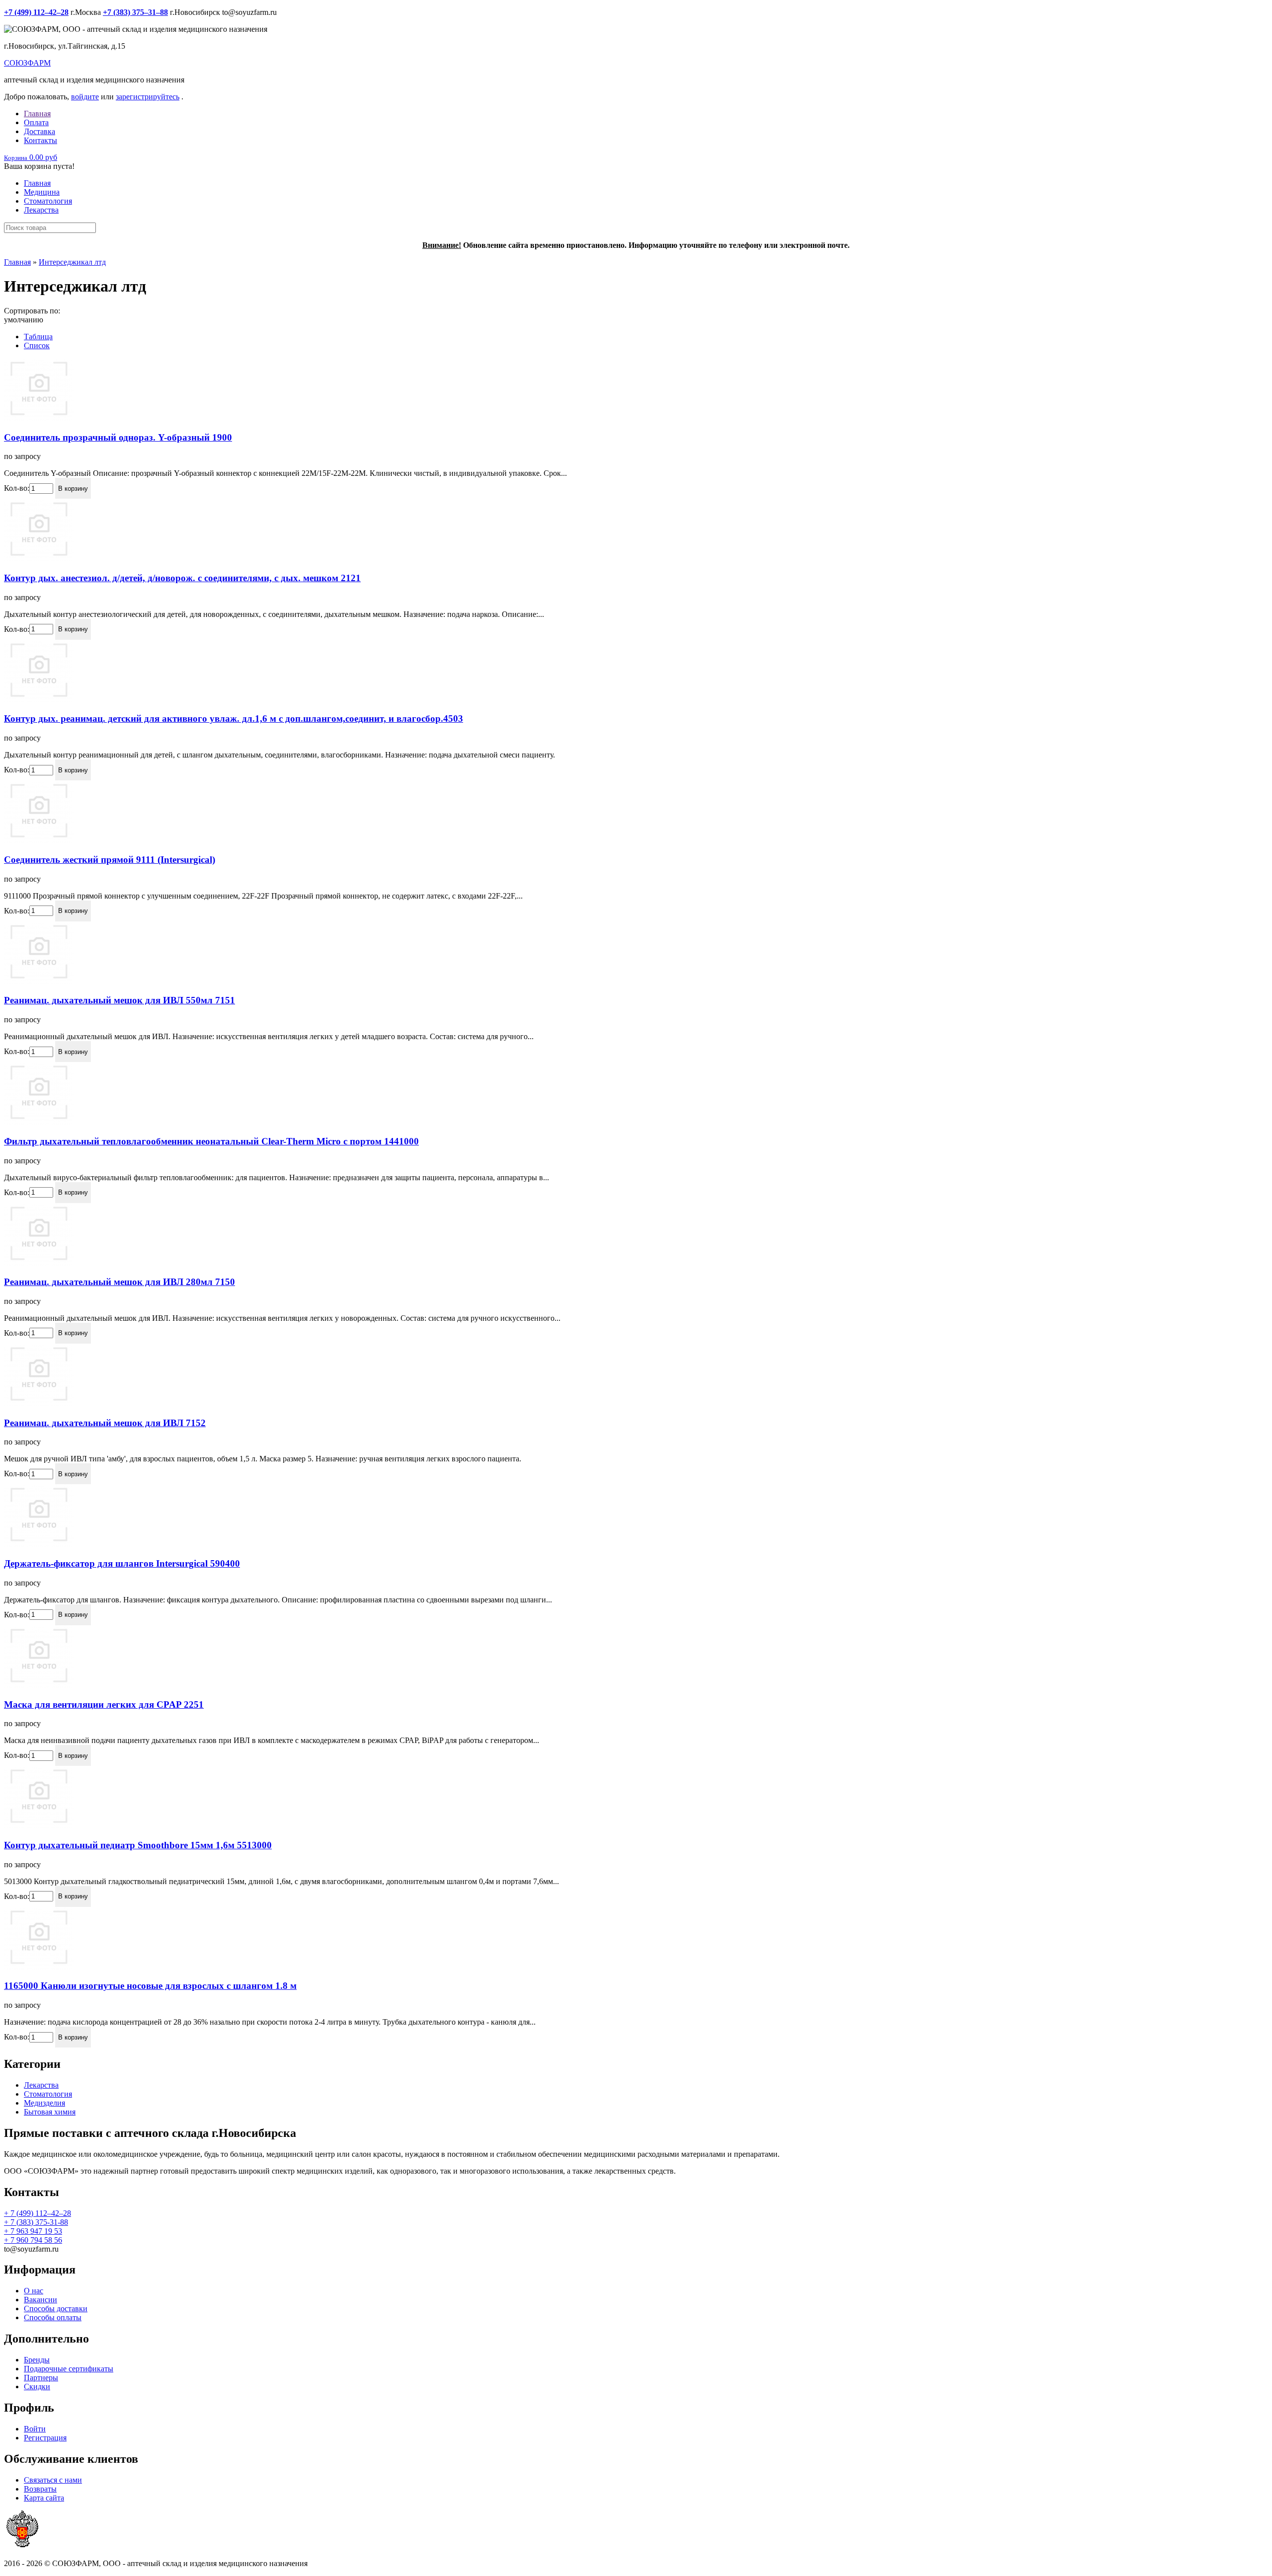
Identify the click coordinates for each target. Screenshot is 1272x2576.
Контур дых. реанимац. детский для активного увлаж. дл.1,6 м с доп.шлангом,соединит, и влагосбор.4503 (234, 719)
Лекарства (41, 210)
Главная (37, 114)
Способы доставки (56, 2309)
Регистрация (45, 2438)
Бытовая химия (50, 2112)
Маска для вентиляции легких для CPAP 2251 (104, 1705)
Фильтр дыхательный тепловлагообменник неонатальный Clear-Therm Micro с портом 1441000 (211, 1141)
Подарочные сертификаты (69, 2369)
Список (37, 345)
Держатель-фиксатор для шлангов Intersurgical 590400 (122, 1563)
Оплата (36, 122)
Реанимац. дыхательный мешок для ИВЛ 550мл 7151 (119, 1000)
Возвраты (40, 2489)
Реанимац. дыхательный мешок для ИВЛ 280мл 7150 (119, 1282)
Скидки (37, 2387)
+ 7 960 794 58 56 (33, 2240)
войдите (85, 97)
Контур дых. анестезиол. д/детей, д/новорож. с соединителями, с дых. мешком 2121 (182, 578)
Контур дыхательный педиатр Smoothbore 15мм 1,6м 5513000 (138, 1845)
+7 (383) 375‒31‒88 (135, 12)
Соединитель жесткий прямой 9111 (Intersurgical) (110, 860)
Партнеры (41, 2378)
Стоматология (48, 201)
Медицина (42, 192)
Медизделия (44, 2103)
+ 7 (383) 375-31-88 (36, 2222)
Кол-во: (17, 488)
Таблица (38, 337)
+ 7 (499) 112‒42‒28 (38, 2213)
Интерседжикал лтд (72, 262)
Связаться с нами (53, 2480)
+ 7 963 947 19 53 (33, 2231)
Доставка (40, 131)
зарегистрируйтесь (148, 97)
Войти (35, 2429)
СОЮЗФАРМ (27, 63)
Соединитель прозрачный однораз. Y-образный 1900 (118, 437)
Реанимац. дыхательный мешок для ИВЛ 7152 (105, 1423)
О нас (34, 2291)
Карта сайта (44, 2498)
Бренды (37, 2360)
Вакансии (40, 2300)
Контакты (40, 140)
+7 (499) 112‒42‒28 (36, 12)
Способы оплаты (53, 2317)
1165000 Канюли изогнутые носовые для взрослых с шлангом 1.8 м (150, 1986)
